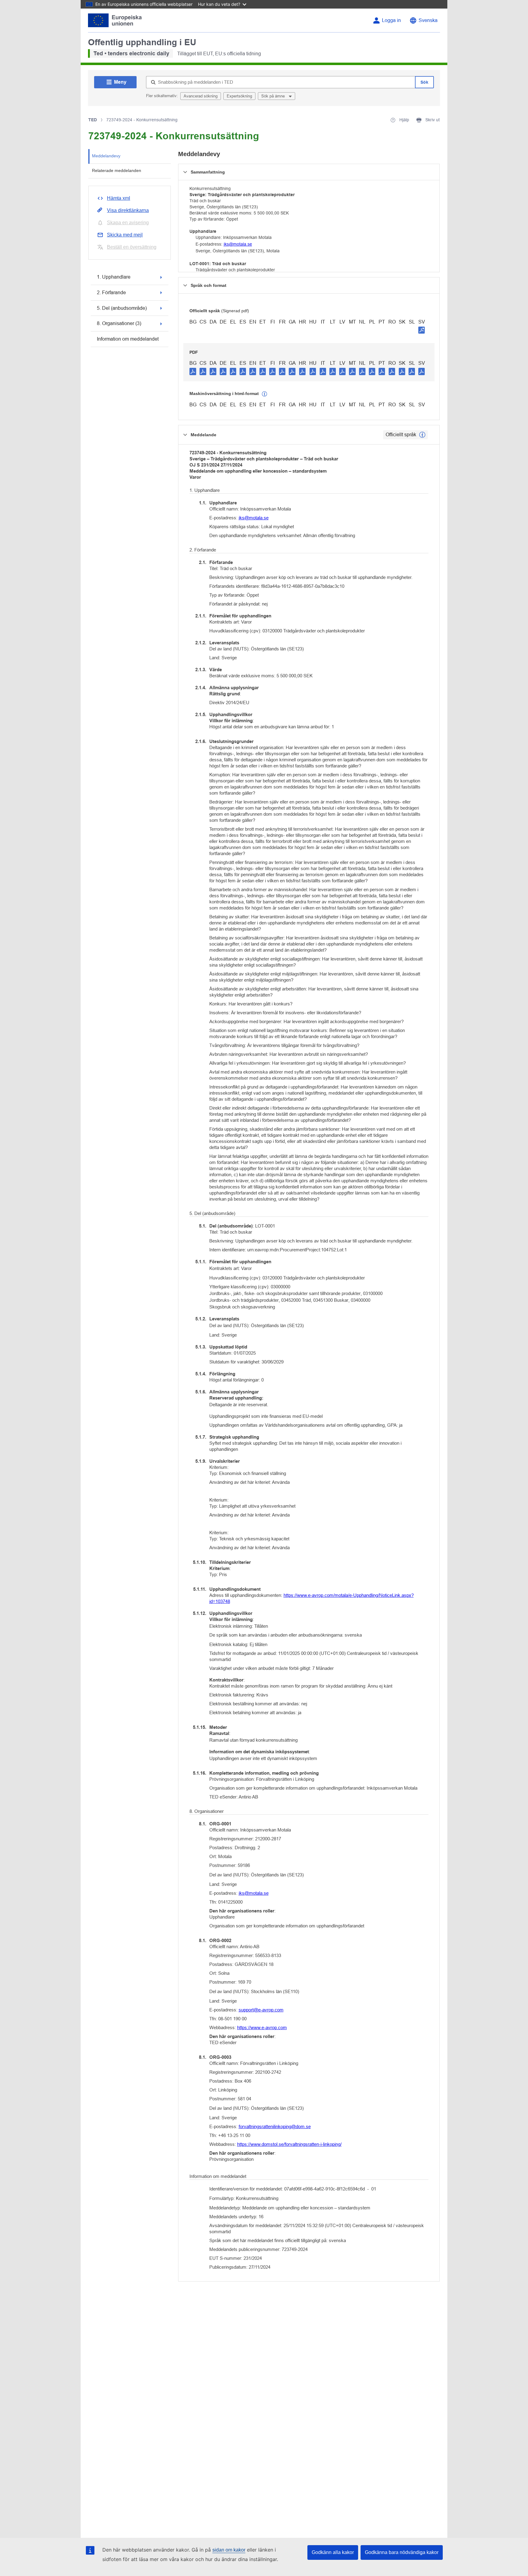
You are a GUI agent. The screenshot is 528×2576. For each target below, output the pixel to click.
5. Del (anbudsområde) (122, 308)
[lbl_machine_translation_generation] (265, 394)
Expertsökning (239, 96)
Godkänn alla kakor (333, 2552)
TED (93, 120)
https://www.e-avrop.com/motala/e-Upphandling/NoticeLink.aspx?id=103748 (312, 1598)
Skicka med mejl (125, 235)
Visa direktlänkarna (128, 210)
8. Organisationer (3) (119, 323)
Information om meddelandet (128, 339)
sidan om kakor (229, 2550)
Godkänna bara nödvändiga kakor (402, 2552)
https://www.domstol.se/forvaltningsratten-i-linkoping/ (289, 2144)
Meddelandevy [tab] (106, 156)
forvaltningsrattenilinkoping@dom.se (275, 2126)
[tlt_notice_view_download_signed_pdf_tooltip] (422, 330)
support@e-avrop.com (261, 2010)
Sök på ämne (274, 96)
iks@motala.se (238, 244)
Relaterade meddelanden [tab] (117, 170)
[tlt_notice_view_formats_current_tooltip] (422, 435)
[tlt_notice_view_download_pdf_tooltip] (193, 371)
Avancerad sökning (201, 96)
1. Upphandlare (114, 277)
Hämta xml (119, 198)
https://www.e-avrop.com (262, 2027)
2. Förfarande (111, 293)
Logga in (391, 20)
